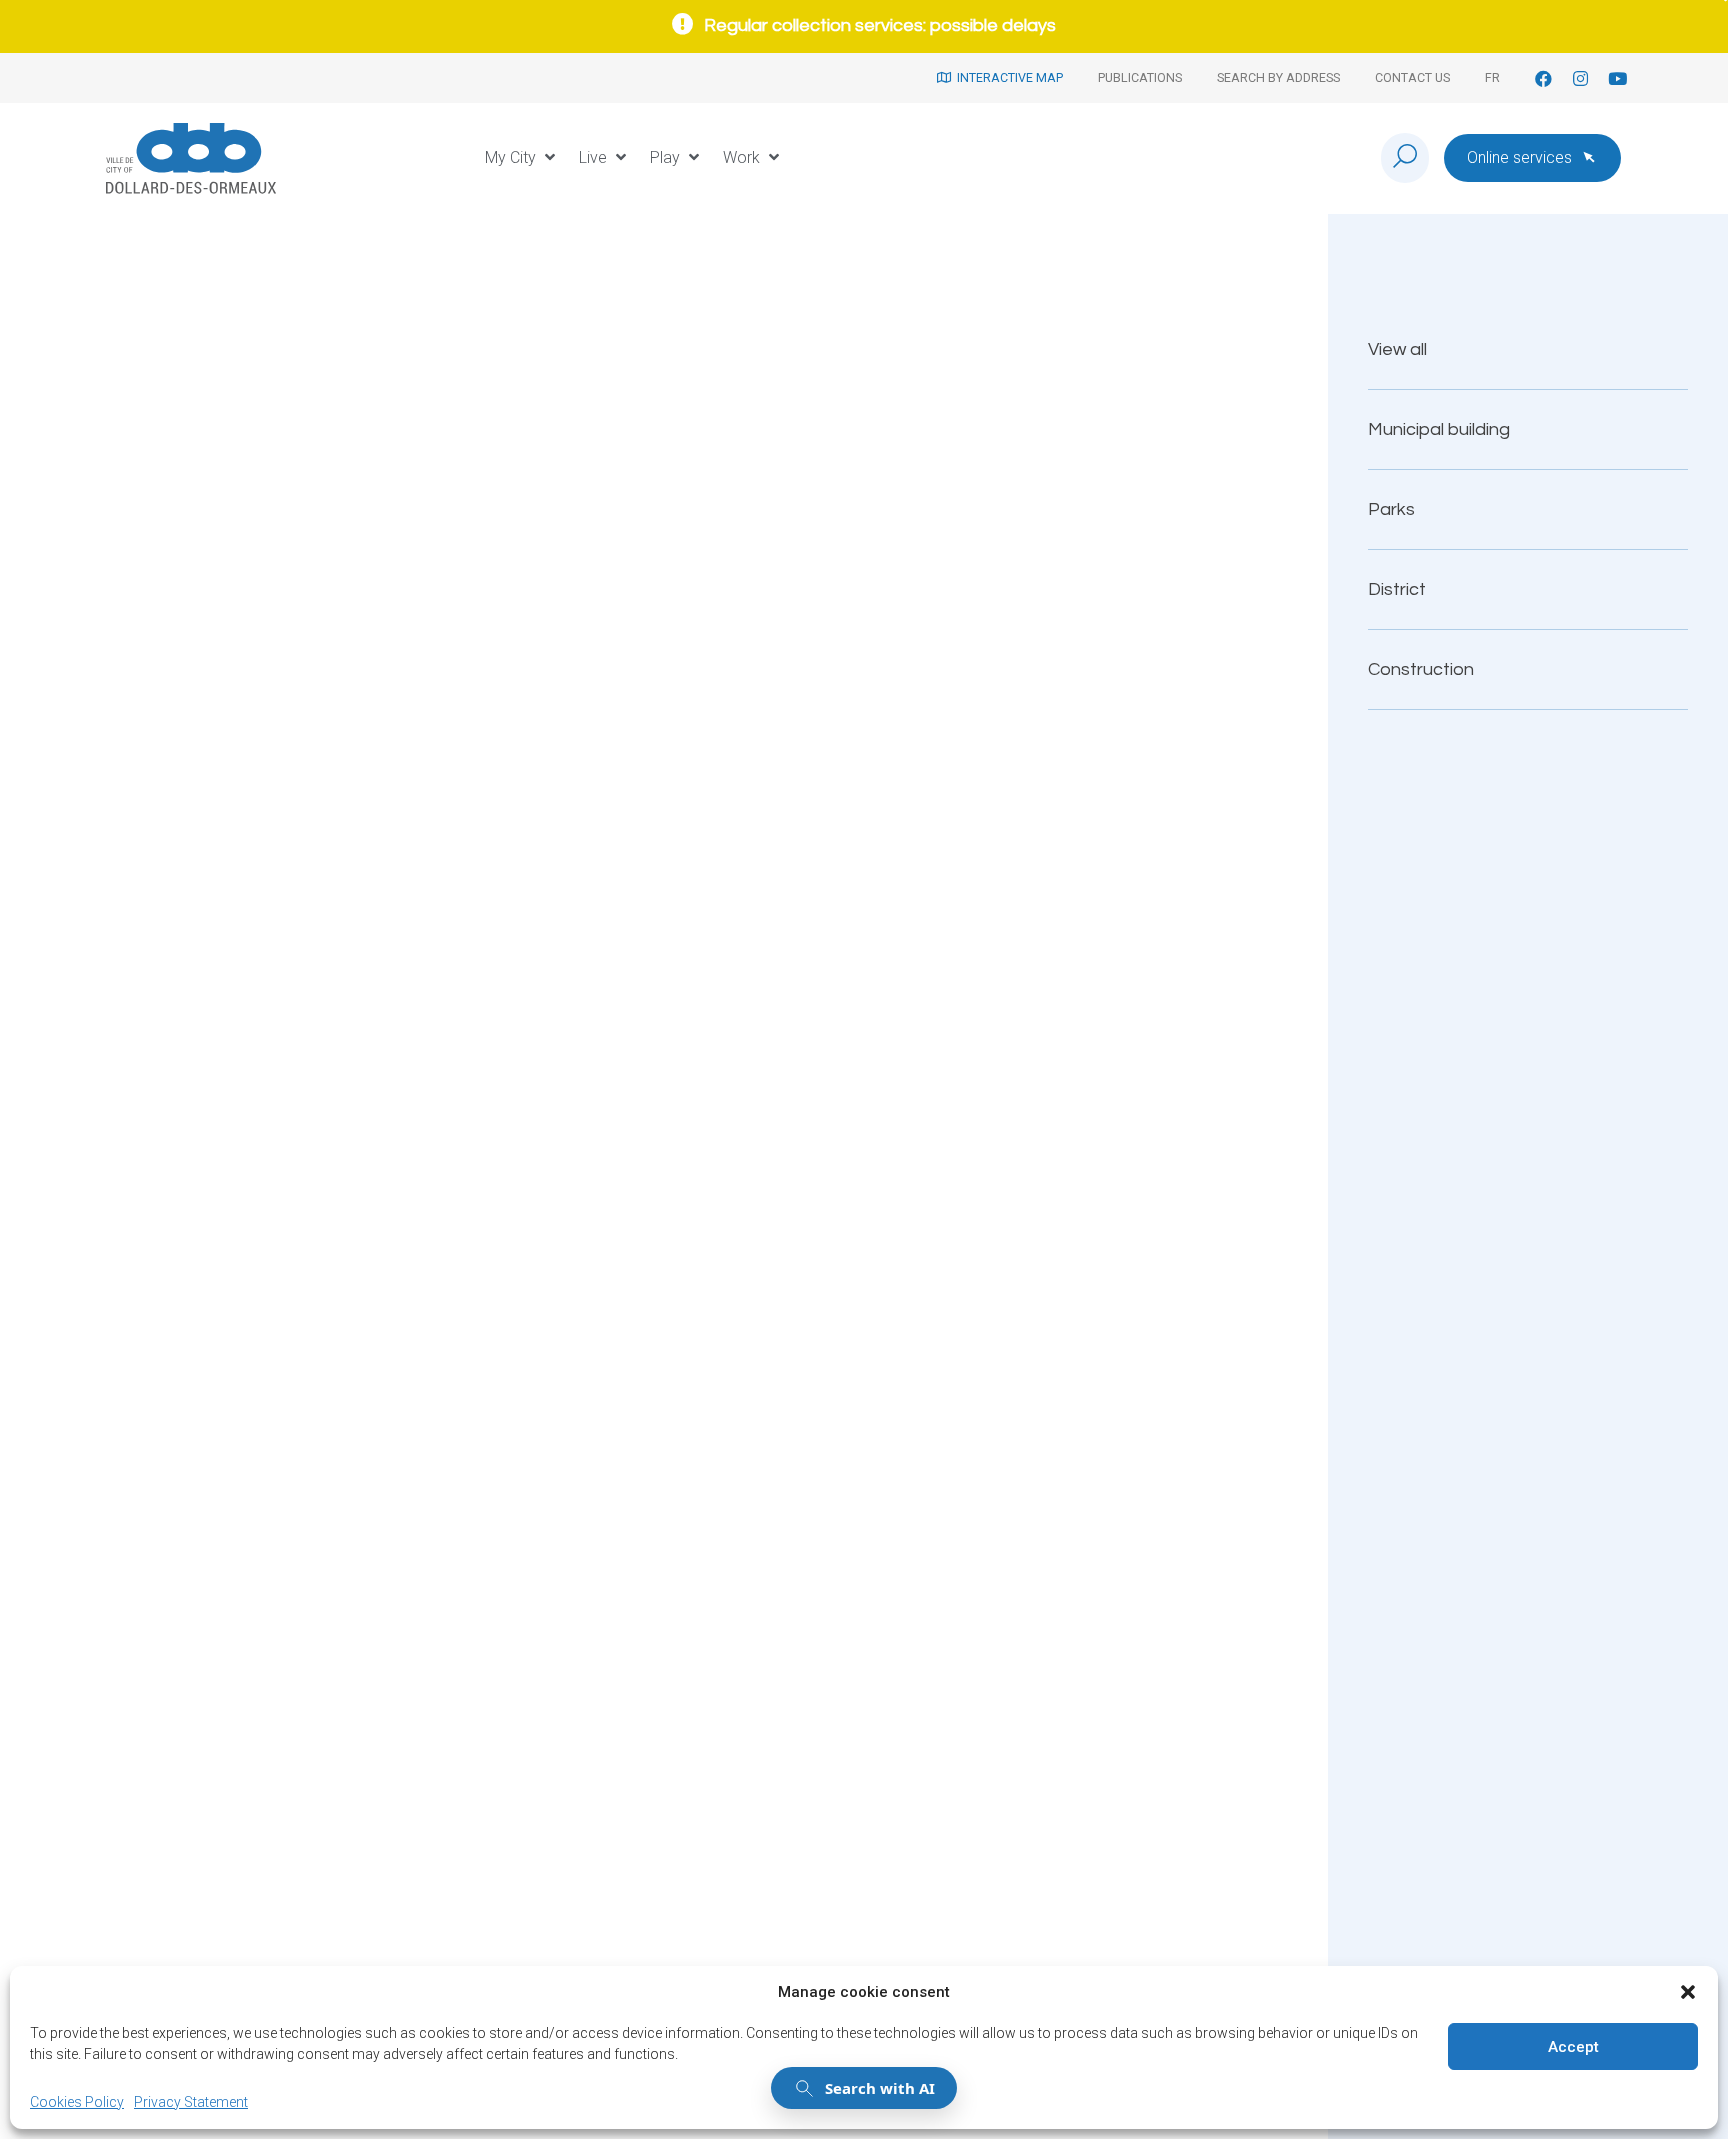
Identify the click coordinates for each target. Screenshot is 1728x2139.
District (1397, 589)
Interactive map (1007, 77)
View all (1397, 349)
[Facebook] (1543, 78)
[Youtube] (1617, 78)
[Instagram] (1580, 78)
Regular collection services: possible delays (880, 25)
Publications (1140, 77)
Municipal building (1439, 429)
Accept (1573, 2047)
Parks (1391, 509)
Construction (1421, 669)
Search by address (1278, 77)
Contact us (1412, 77)
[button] (1688, 1992)
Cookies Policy (77, 2102)
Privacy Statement (191, 2102)
